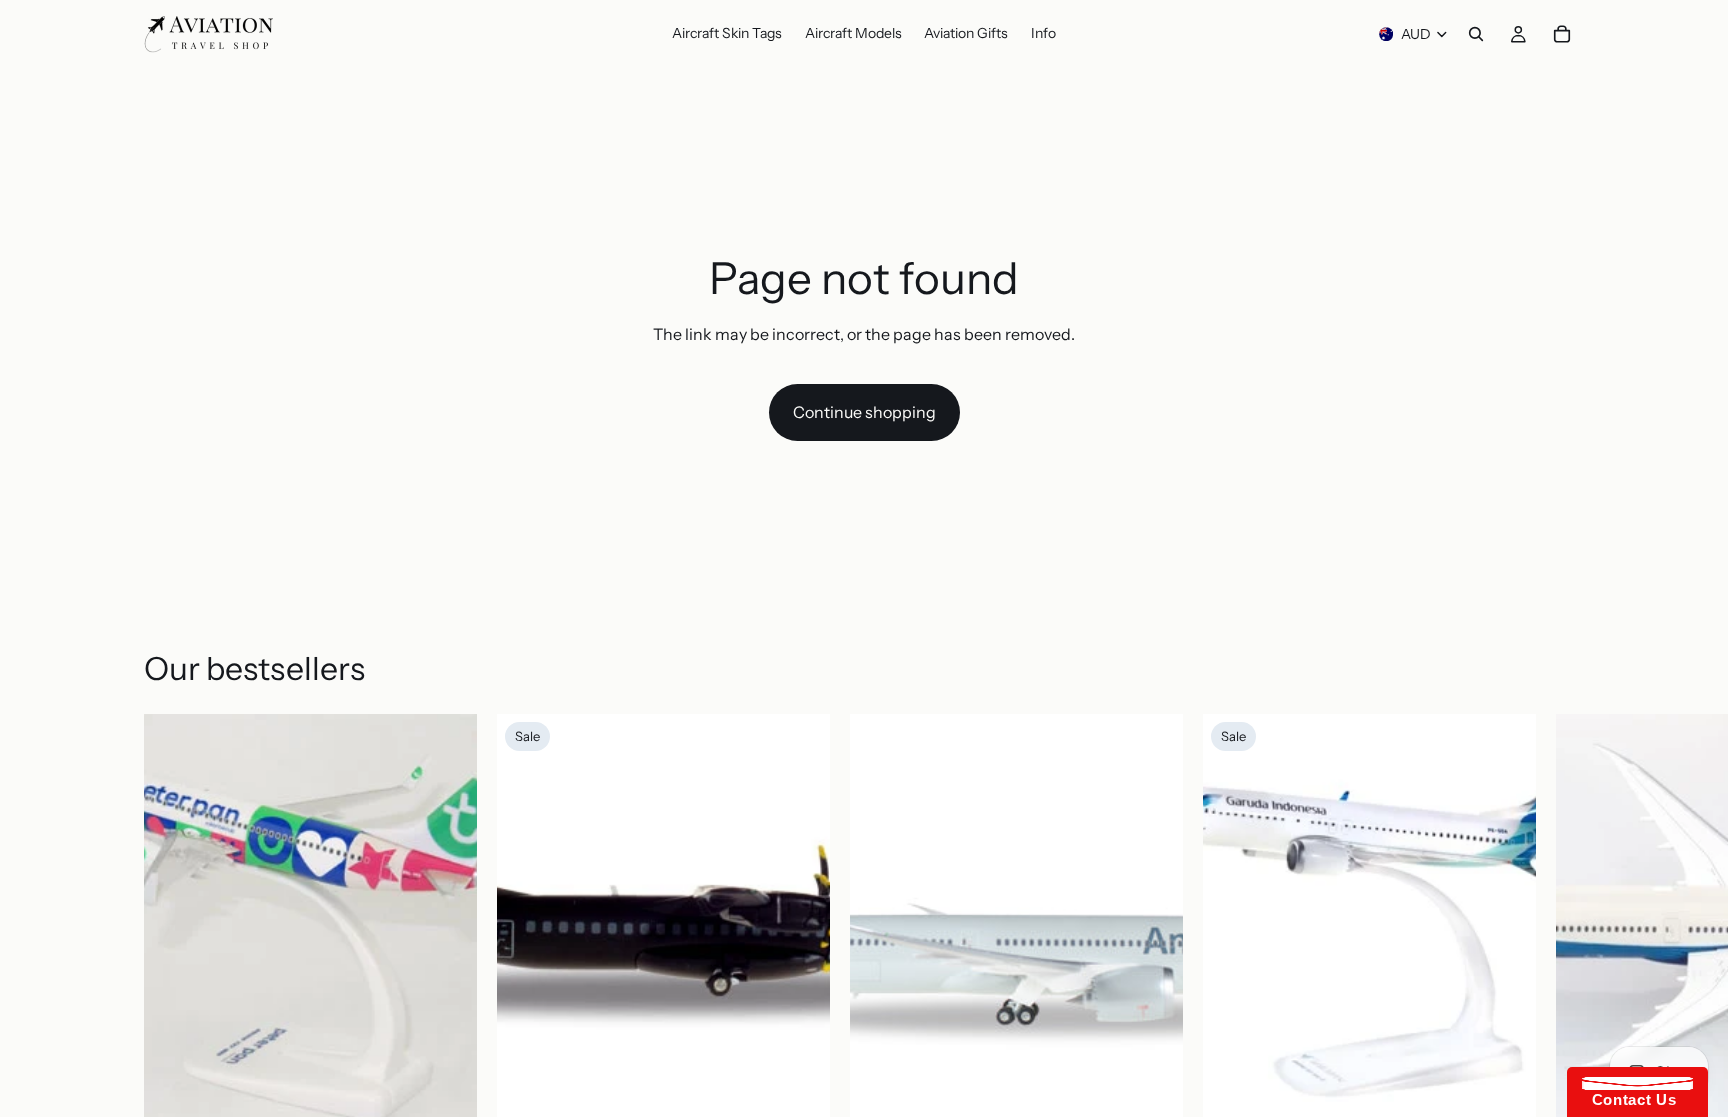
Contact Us (1629, 1099)
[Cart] (1562, 34)
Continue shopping (864, 412)
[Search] (1476, 34)
